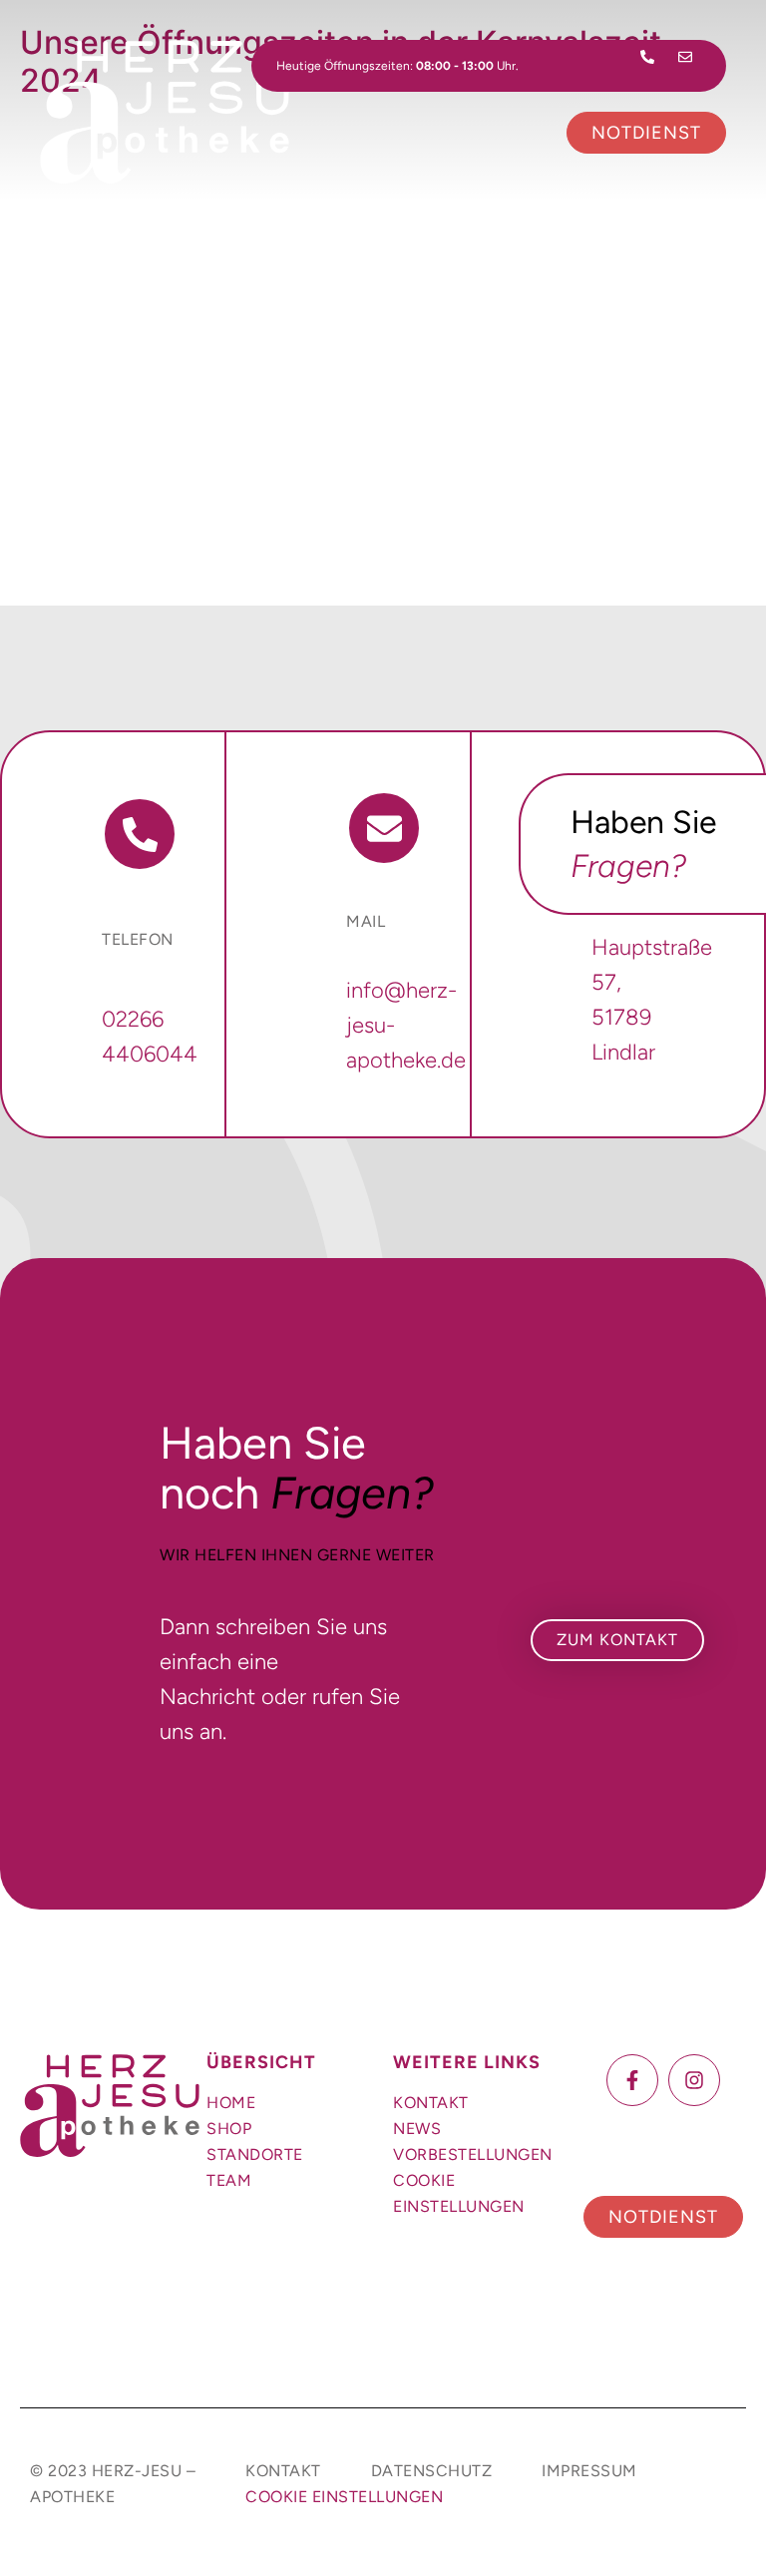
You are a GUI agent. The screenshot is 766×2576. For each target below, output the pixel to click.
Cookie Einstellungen (459, 2193)
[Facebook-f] (632, 2080)
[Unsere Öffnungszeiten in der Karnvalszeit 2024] (383, 323)
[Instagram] (694, 2080)
